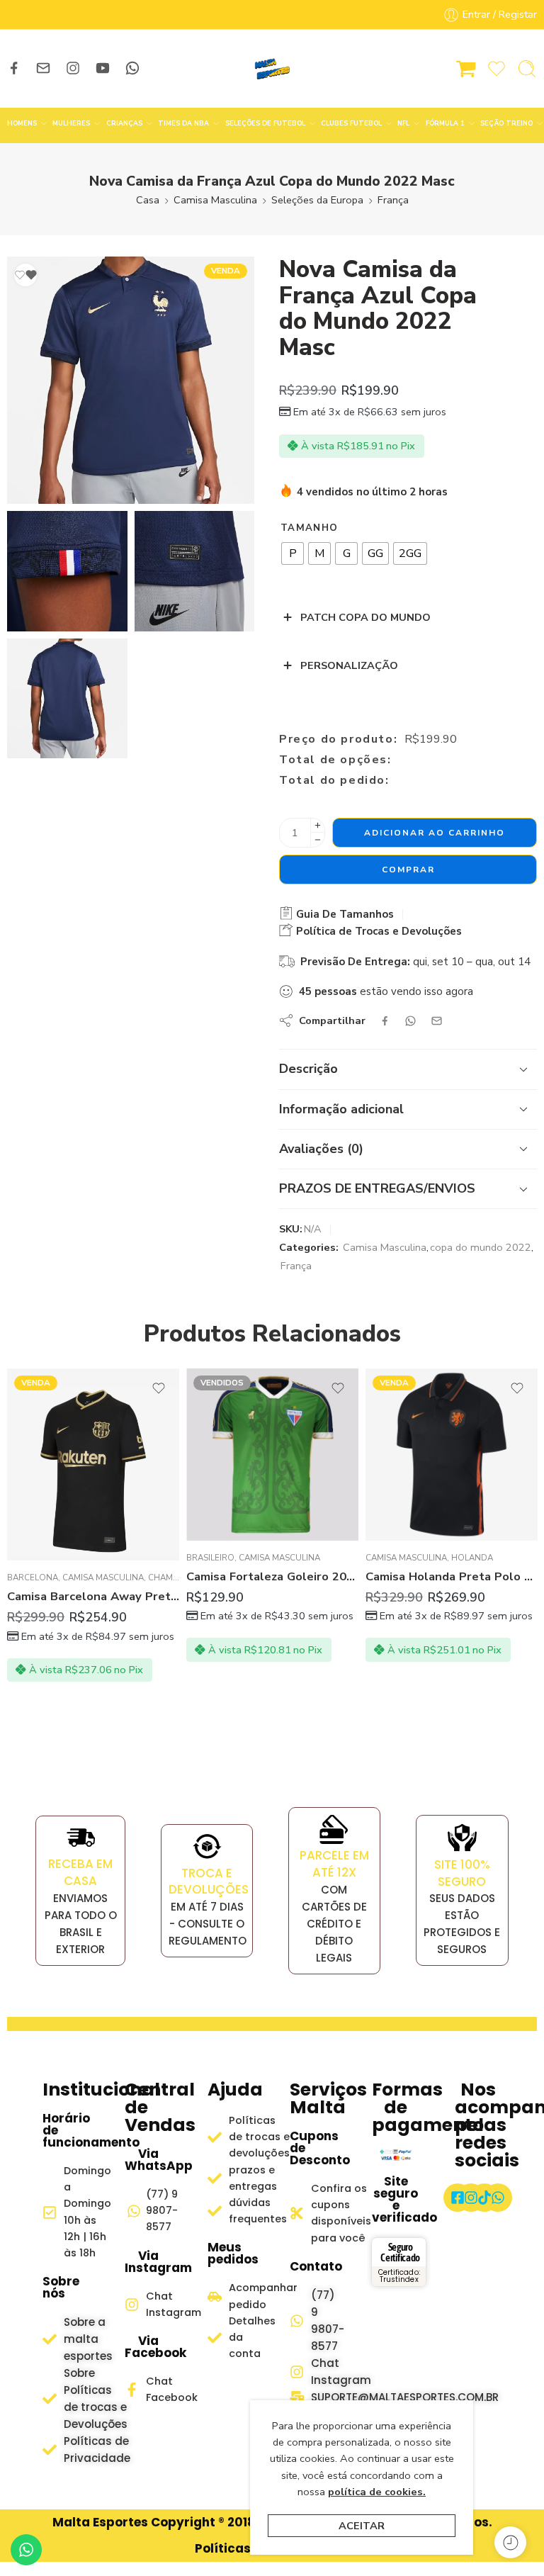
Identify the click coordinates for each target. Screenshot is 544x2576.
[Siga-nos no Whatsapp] (132, 68)
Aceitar (362, 2526)
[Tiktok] (484, 2198)
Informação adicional (341, 1109)
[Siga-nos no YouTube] (103, 68)
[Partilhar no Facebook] (385, 1021)
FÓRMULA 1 (445, 123)
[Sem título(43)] (131, 380)
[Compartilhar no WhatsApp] (410, 1021)
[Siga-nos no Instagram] (73, 68)
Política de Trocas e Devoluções (378, 931)
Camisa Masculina (215, 200)
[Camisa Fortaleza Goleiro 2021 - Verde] (272, 1455)
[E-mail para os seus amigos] (437, 1021)
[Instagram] (471, 2198)
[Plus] (318, 825)
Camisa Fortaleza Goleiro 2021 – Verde (272, 1576)
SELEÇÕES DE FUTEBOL (265, 123)
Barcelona (33, 1577)
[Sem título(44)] (67, 699)
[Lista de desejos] (25, 275)
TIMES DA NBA (183, 123)
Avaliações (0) (321, 1149)
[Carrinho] (466, 69)
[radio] (293, 553)
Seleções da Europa (317, 200)
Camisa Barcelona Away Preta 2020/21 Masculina (93, 1596)
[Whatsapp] (498, 2198)
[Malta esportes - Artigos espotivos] (272, 69)
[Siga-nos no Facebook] (14, 68)
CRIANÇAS (124, 123)
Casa (148, 200)
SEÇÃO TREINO (506, 123)
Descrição (308, 1069)
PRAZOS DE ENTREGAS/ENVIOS (377, 1188)
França (393, 200)
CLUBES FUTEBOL (351, 123)
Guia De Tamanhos (344, 914)
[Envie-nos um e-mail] (43, 68)
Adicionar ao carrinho (435, 833)
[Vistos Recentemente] (510, 2542)
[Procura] (527, 69)
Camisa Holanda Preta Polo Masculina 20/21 (452, 1576)
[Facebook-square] (458, 2198)
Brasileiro (210, 1558)
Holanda (472, 1558)
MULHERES (71, 123)
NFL (403, 123)
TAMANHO (309, 528)
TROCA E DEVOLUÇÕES (209, 1882)
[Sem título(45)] (67, 571)
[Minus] (318, 840)
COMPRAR (408, 870)
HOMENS (22, 123)
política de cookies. (377, 2492)
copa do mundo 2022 (481, 1247)
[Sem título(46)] (195, 571)
